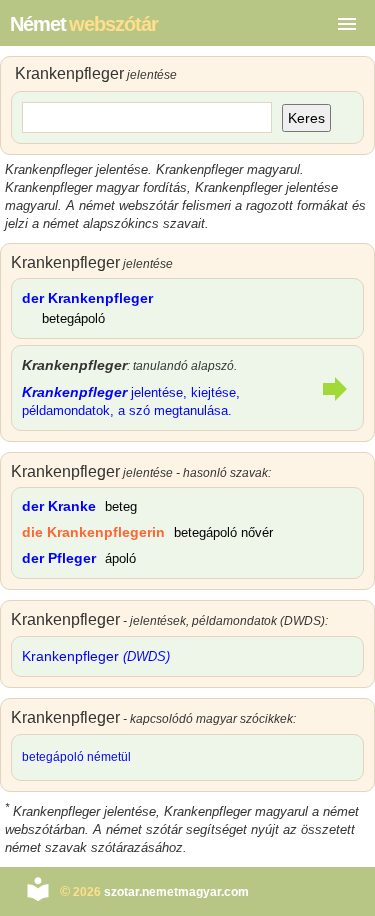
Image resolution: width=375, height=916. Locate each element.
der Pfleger (59, 558)
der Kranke (59, 506)
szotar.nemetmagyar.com (176, 892)
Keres (306, 118)
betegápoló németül (76, 757)
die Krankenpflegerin (93, 532)
